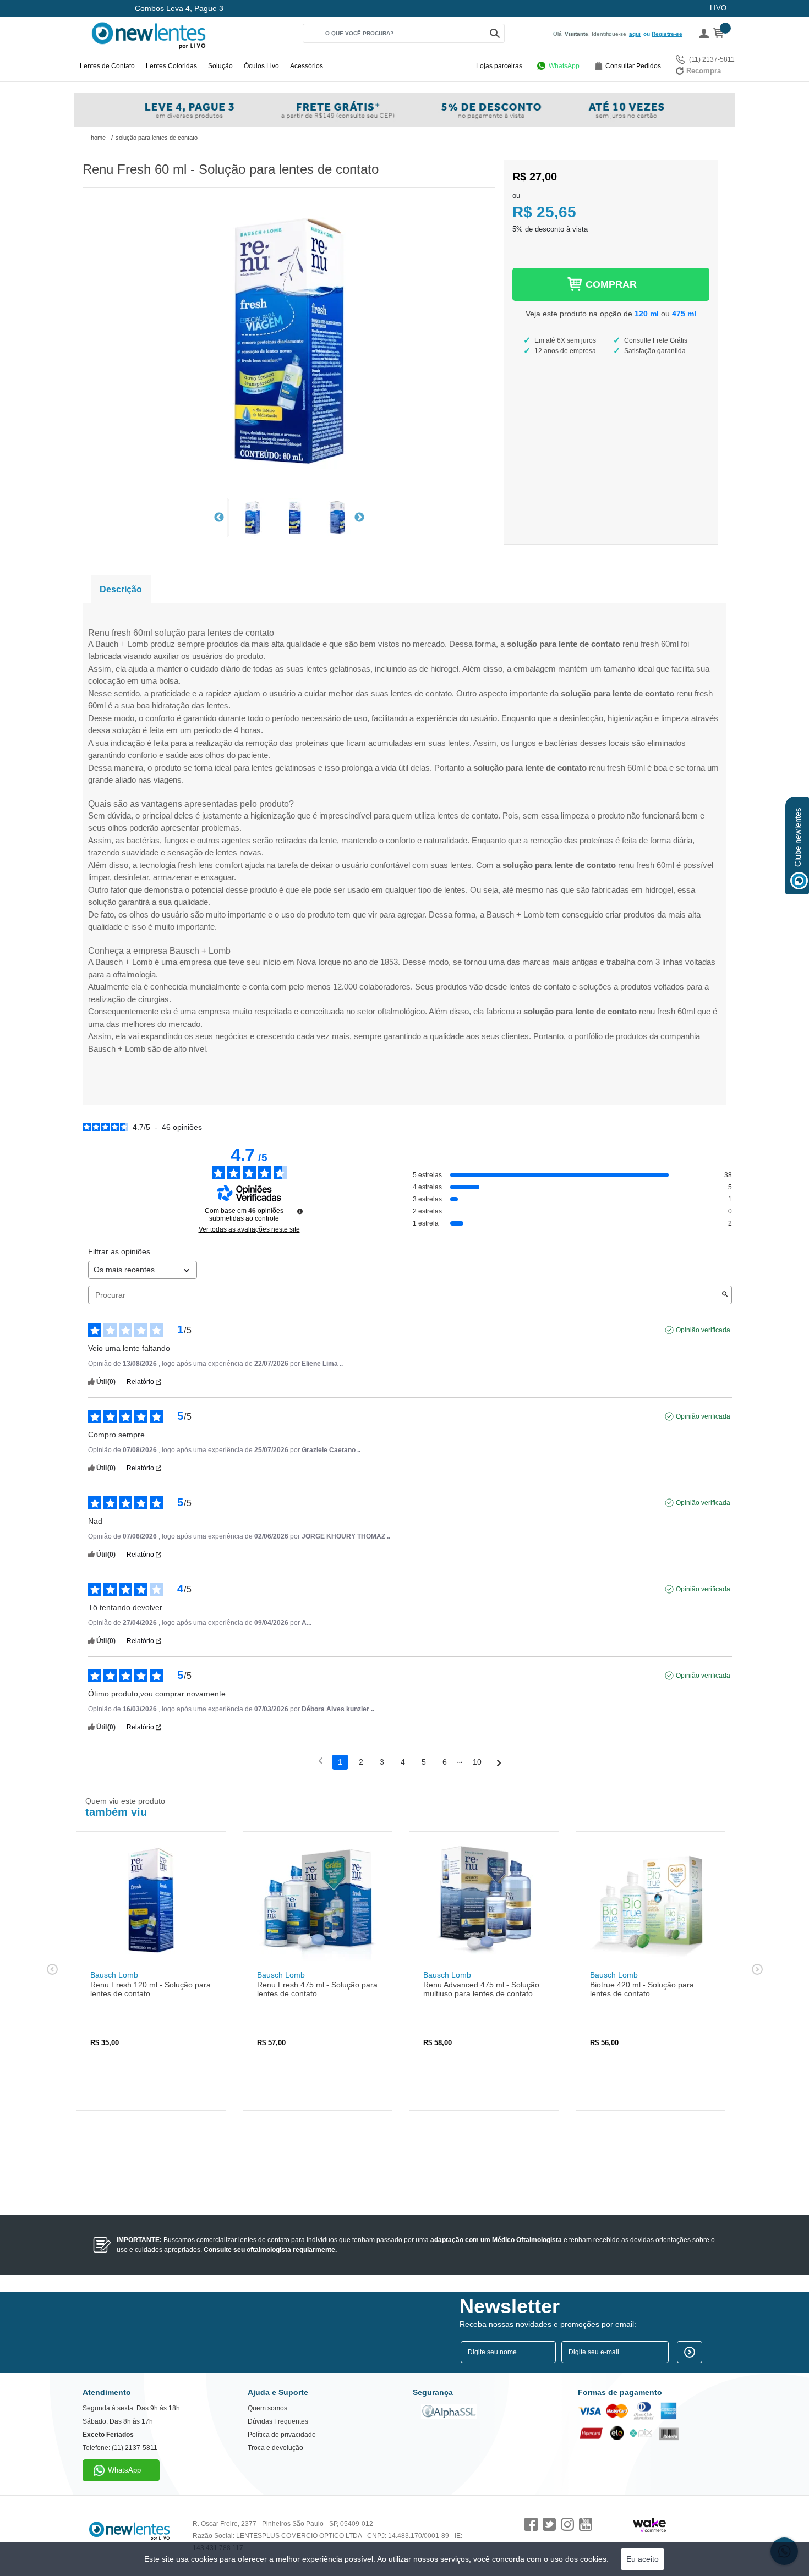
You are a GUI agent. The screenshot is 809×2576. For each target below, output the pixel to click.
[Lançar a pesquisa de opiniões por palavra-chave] (725, 1295)
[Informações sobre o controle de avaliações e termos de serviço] (300, 1211)
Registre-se (667, 34)
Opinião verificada (703, 1330)
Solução (220, 66)
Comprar (611, 284)
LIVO (718, 8)
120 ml (647, 314)
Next (359, 518)
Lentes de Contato (107, 66)
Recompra (704, 71)
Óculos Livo (261, 66)
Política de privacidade (282, 2435)
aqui (635, 34)
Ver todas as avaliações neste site (249, 1229)
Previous (219, 518)
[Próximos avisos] (499, 1763)
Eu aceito (643, 2559)
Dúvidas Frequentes (278, 2421)
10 (477, 1762)
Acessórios (307, 66)
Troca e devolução (275, 2448)
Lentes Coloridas (171, 66)
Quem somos (267, 2408)
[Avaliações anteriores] (321, 1761)
